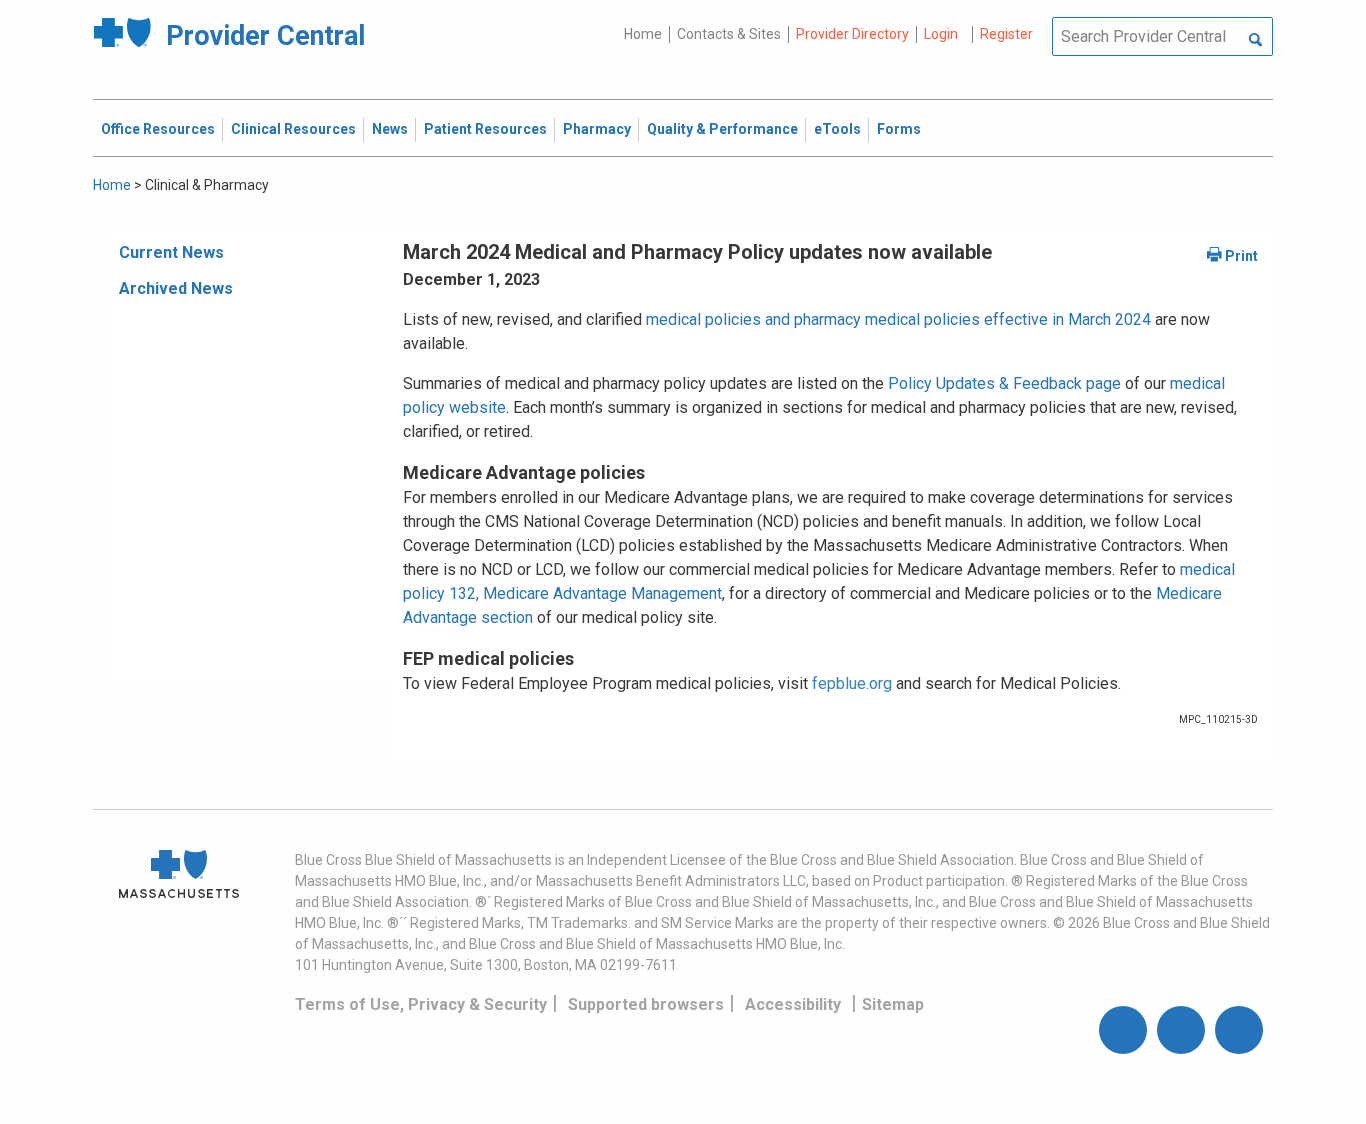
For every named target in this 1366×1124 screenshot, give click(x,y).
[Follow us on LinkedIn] (1239, 1030)
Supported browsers (646, 1004)
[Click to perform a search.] (1255, 41)
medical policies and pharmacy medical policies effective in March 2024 (898, 319)
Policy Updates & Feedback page (1004, 383)
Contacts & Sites (729, 34)
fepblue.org (852, 683)
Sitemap (893, 1004)
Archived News (176, 288)
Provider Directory (852, 34)
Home (643, 34)
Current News (171, 252)
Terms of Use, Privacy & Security (421, 1004)
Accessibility (793, 1004)
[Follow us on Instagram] (1181, 1030)
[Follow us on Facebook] (1123, 1030)
